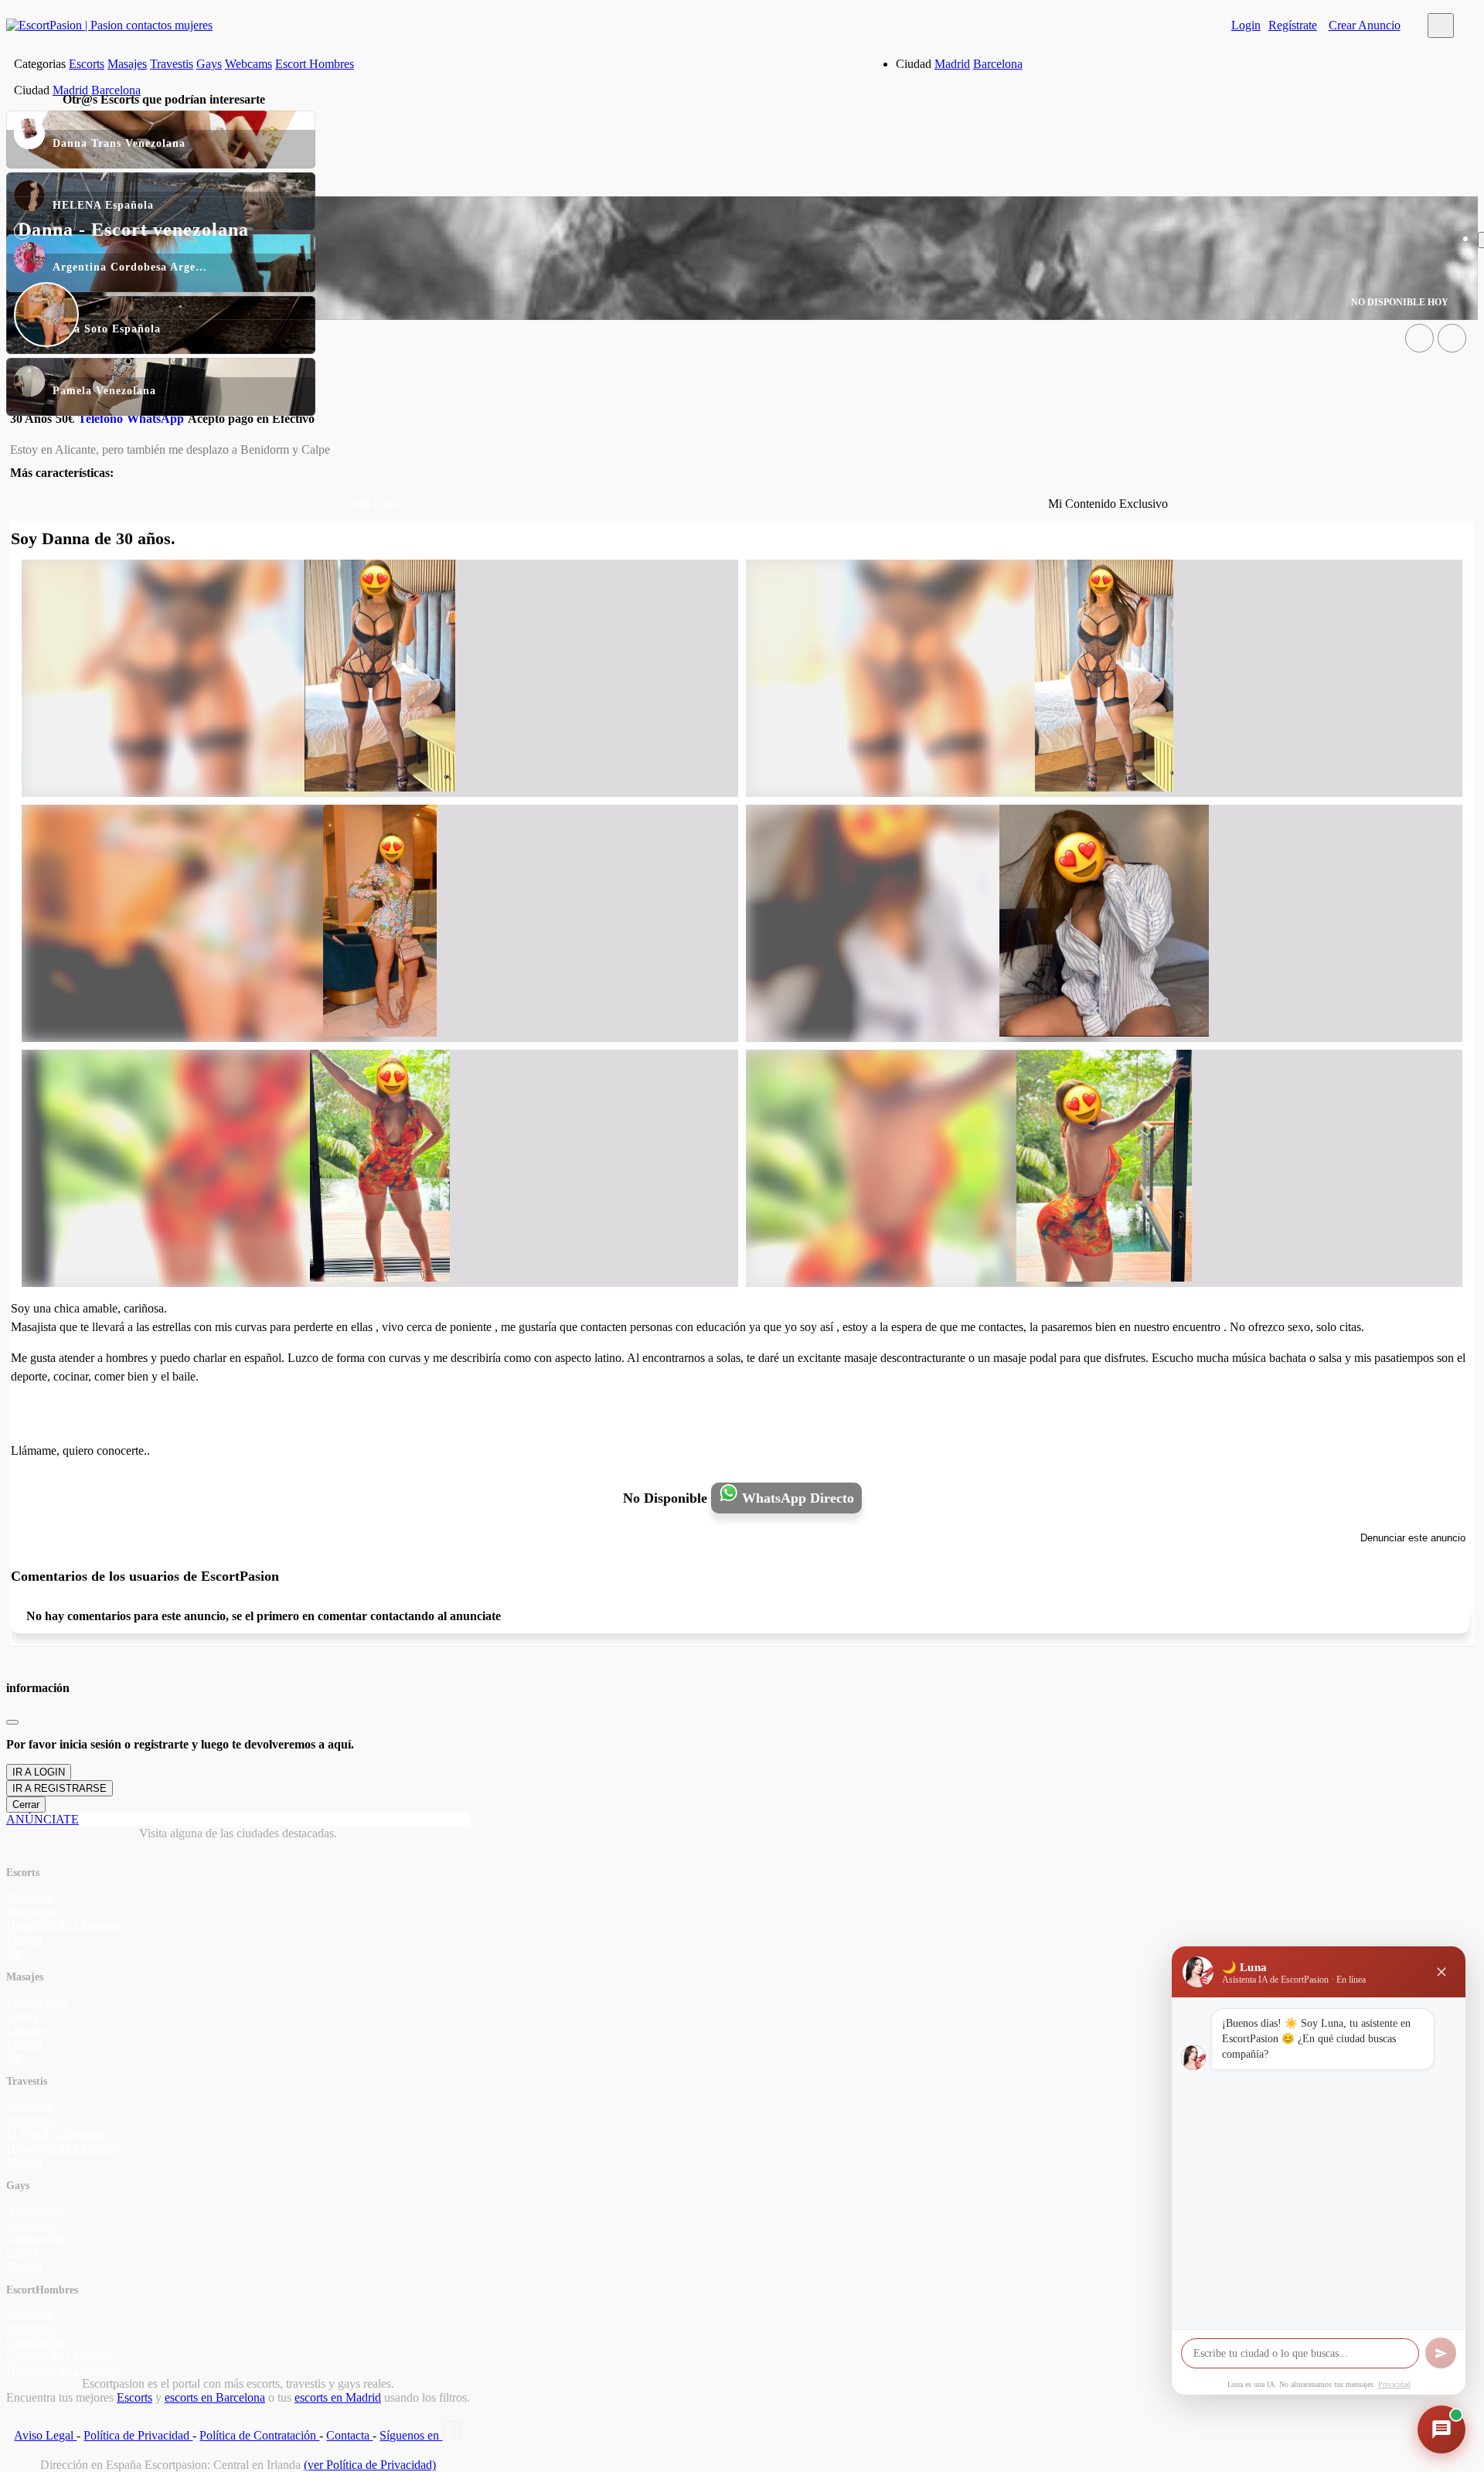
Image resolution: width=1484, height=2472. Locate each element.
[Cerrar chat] (1441, 1972)
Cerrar (26, 1805)
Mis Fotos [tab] (376, 504)
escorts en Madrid (338, 2397)
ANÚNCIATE (43, 1819)
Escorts (87, 64)
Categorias (40, 64)
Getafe (22, 2016)
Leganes (27, 2029)
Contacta (349, 2435)
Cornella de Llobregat (60, 2356)
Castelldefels (37, 2342)
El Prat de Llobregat (55, 2134)
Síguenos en (411, 2435)
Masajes (127, 64)
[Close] (12, 1722)
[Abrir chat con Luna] (1441, 2429)
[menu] (1441, 26)
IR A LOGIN (39, 1772)
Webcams (248, 64)
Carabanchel (37, 2238)
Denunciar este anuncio (1413, 1538)
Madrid (952, 64)
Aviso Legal (45, 2435)
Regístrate (1293, 25)
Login (1246, 25)
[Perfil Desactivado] (1419, 338)
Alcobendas (35, 2210)
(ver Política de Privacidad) (370, 2465)
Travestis (172, 64)
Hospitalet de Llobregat (63, 1925)
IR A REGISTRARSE (60, 1788)
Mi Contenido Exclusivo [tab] (1108, 504)
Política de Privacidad (138, 2435)
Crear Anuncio (1365, 25)
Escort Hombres (315, 64)
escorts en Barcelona (215, 2397)
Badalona (29, 1897)
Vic (15, 1953)
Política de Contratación (259, 2435)
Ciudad (914, 64)
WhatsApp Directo (796, 1498)
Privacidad (1394, 2384)
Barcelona (998, 64)
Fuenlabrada (36, 2002)
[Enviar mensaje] (1441, 2353)
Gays (209, 64)
